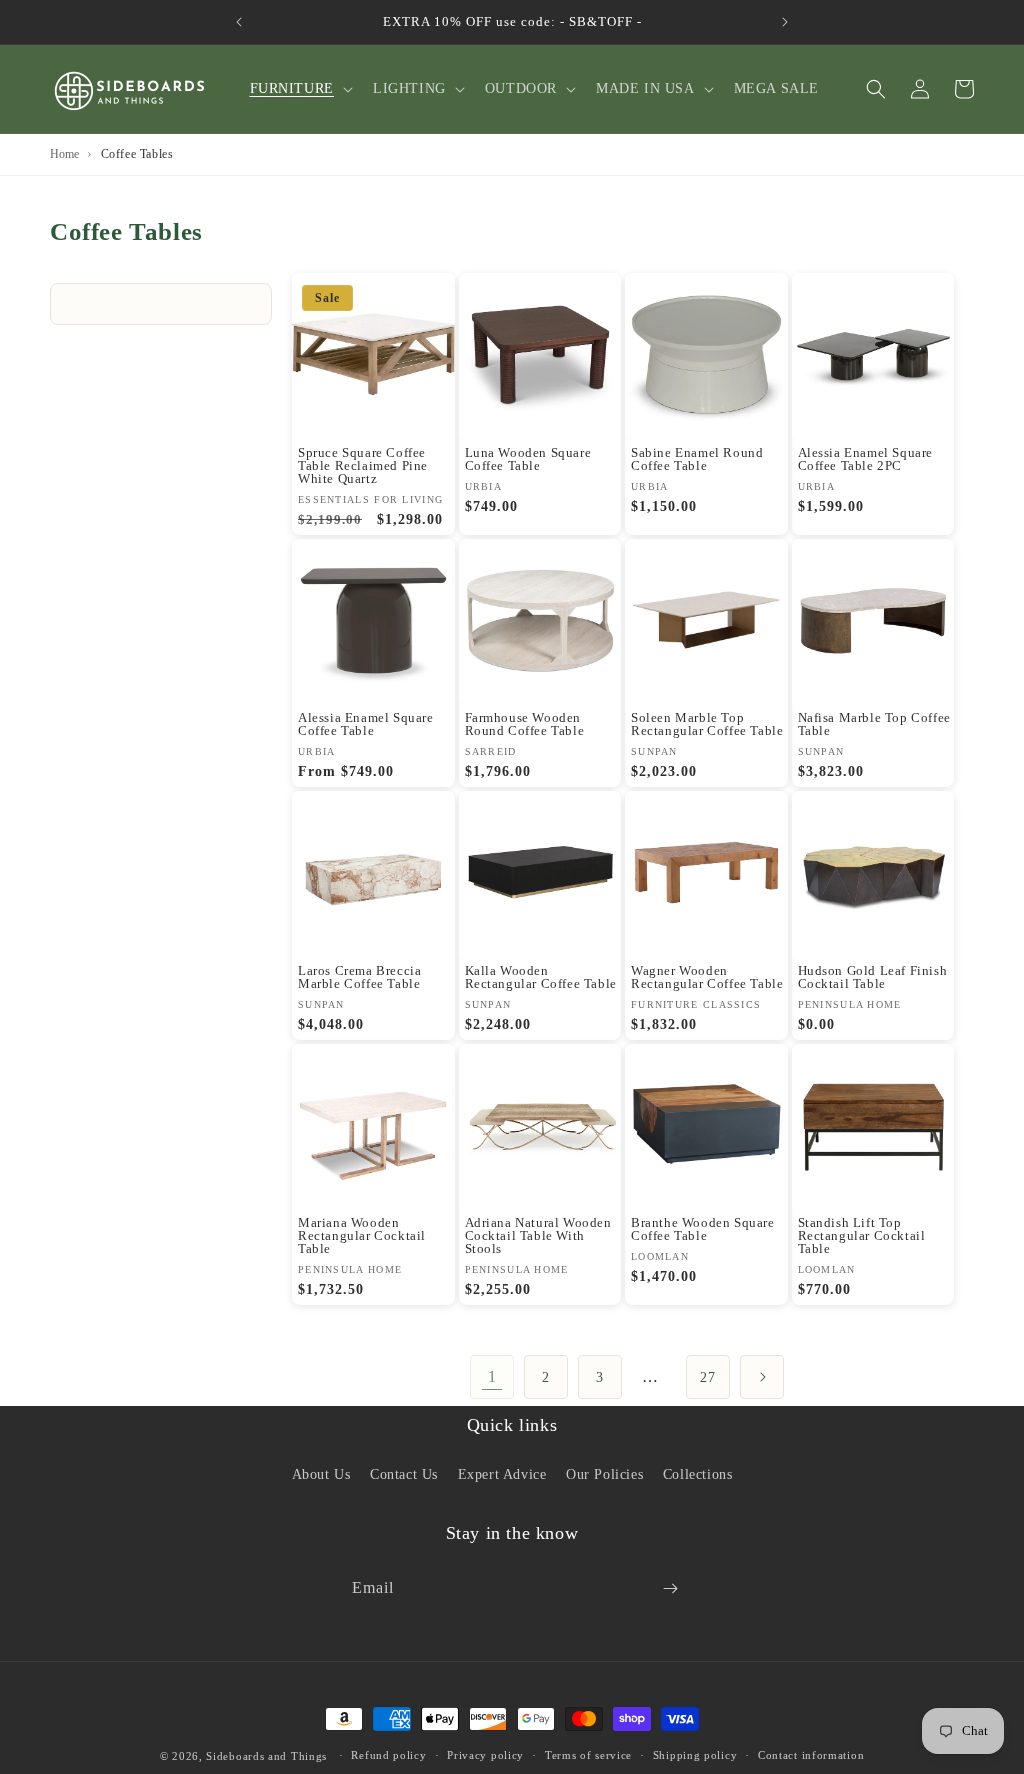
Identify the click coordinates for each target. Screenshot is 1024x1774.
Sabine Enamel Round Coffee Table (697, 459)
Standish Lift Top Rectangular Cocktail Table (862, 1235)
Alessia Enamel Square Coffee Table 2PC (866, 459)
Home (64, 154)
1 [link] (492, 1376)
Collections (698, 1474)
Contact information (811, 1755)
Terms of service (588, 1755)
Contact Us (404, 1474)
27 (707, 1377)
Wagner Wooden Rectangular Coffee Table (707, 977)
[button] (299, 89)
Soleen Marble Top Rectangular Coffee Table (707, 724)
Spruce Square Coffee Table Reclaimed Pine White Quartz (363, 465)
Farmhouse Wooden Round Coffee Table (525, 724)
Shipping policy (695, 1755)
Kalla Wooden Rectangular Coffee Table (541, 977)
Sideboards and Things (266, 1756)
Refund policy (388, 1755)
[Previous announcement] (239, 22)
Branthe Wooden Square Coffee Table (703, 1229)
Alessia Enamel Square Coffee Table (366, 724)
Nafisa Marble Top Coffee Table (874, 724)
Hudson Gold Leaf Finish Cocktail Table (873, 977)
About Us (321, 1474)
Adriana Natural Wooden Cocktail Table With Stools (538, 1235)
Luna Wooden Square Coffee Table (528, 459)
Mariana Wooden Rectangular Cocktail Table (362, 1235)
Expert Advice (502, 1474)
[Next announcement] (785, 22)
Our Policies (604, 1474)
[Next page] (762, 1377)
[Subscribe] (670, 1588)
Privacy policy (485, 1755)
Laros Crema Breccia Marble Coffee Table (359, 977)
